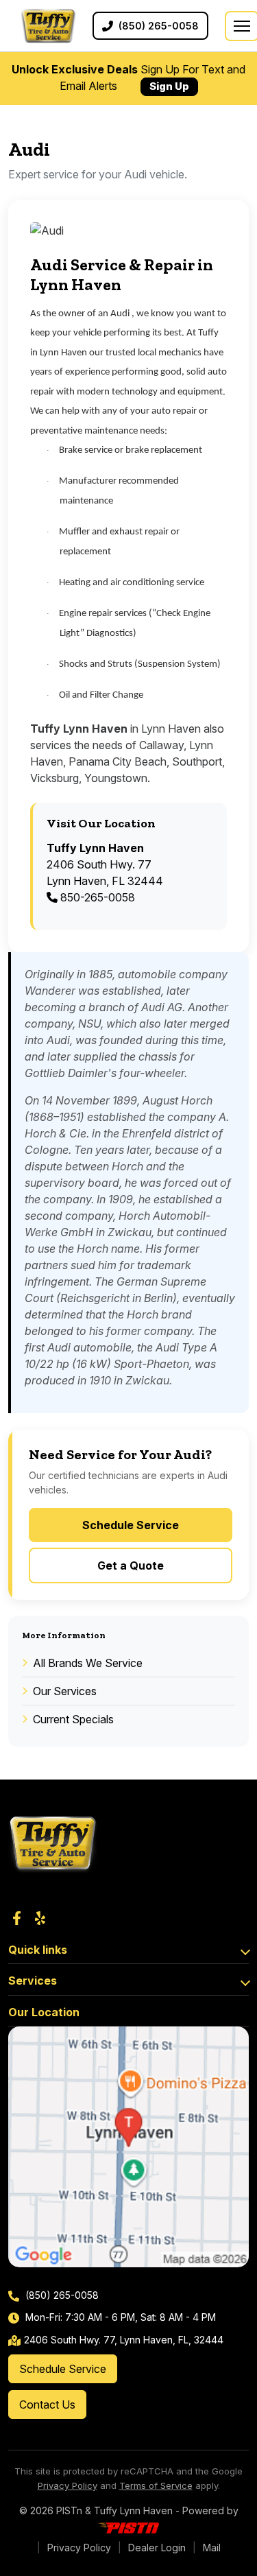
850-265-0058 (96, 897)
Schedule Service (131, 1525)
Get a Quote (131, 1565)
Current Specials (73, 1719)
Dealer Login (157, 2548)
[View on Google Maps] (128, 2147)
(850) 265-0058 (61, 2295)
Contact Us (47, 2404)
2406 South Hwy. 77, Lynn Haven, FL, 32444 (124, 2340)
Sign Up (169, 86)
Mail (212, 2548)
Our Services (65, 1691)
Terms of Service (156, 2485)
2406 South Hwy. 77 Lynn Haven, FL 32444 (105, 864)
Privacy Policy (68, 2485)
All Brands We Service (88, 1663)
